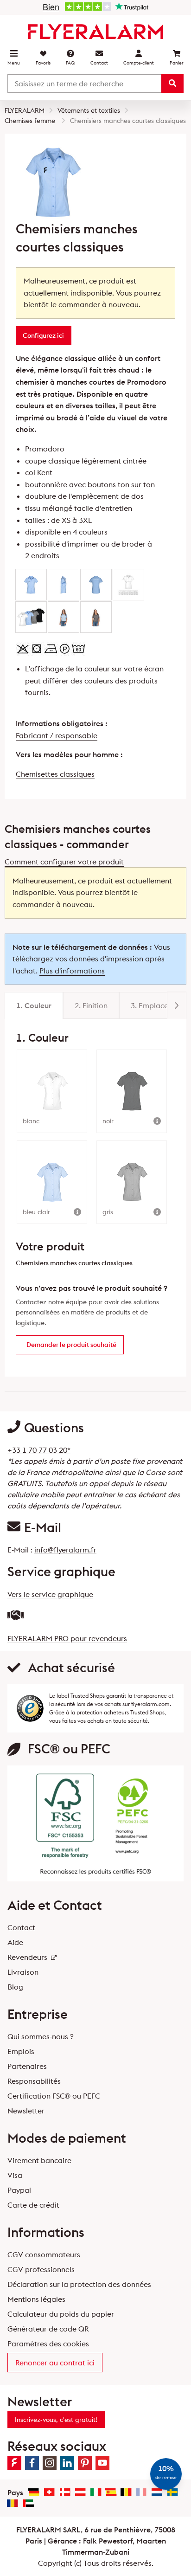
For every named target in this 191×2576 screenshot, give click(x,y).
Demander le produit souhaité (71, 1345)
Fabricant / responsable (57, 735)
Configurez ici (43, 335)
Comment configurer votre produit (64, 862)
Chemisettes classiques (55, 774)
